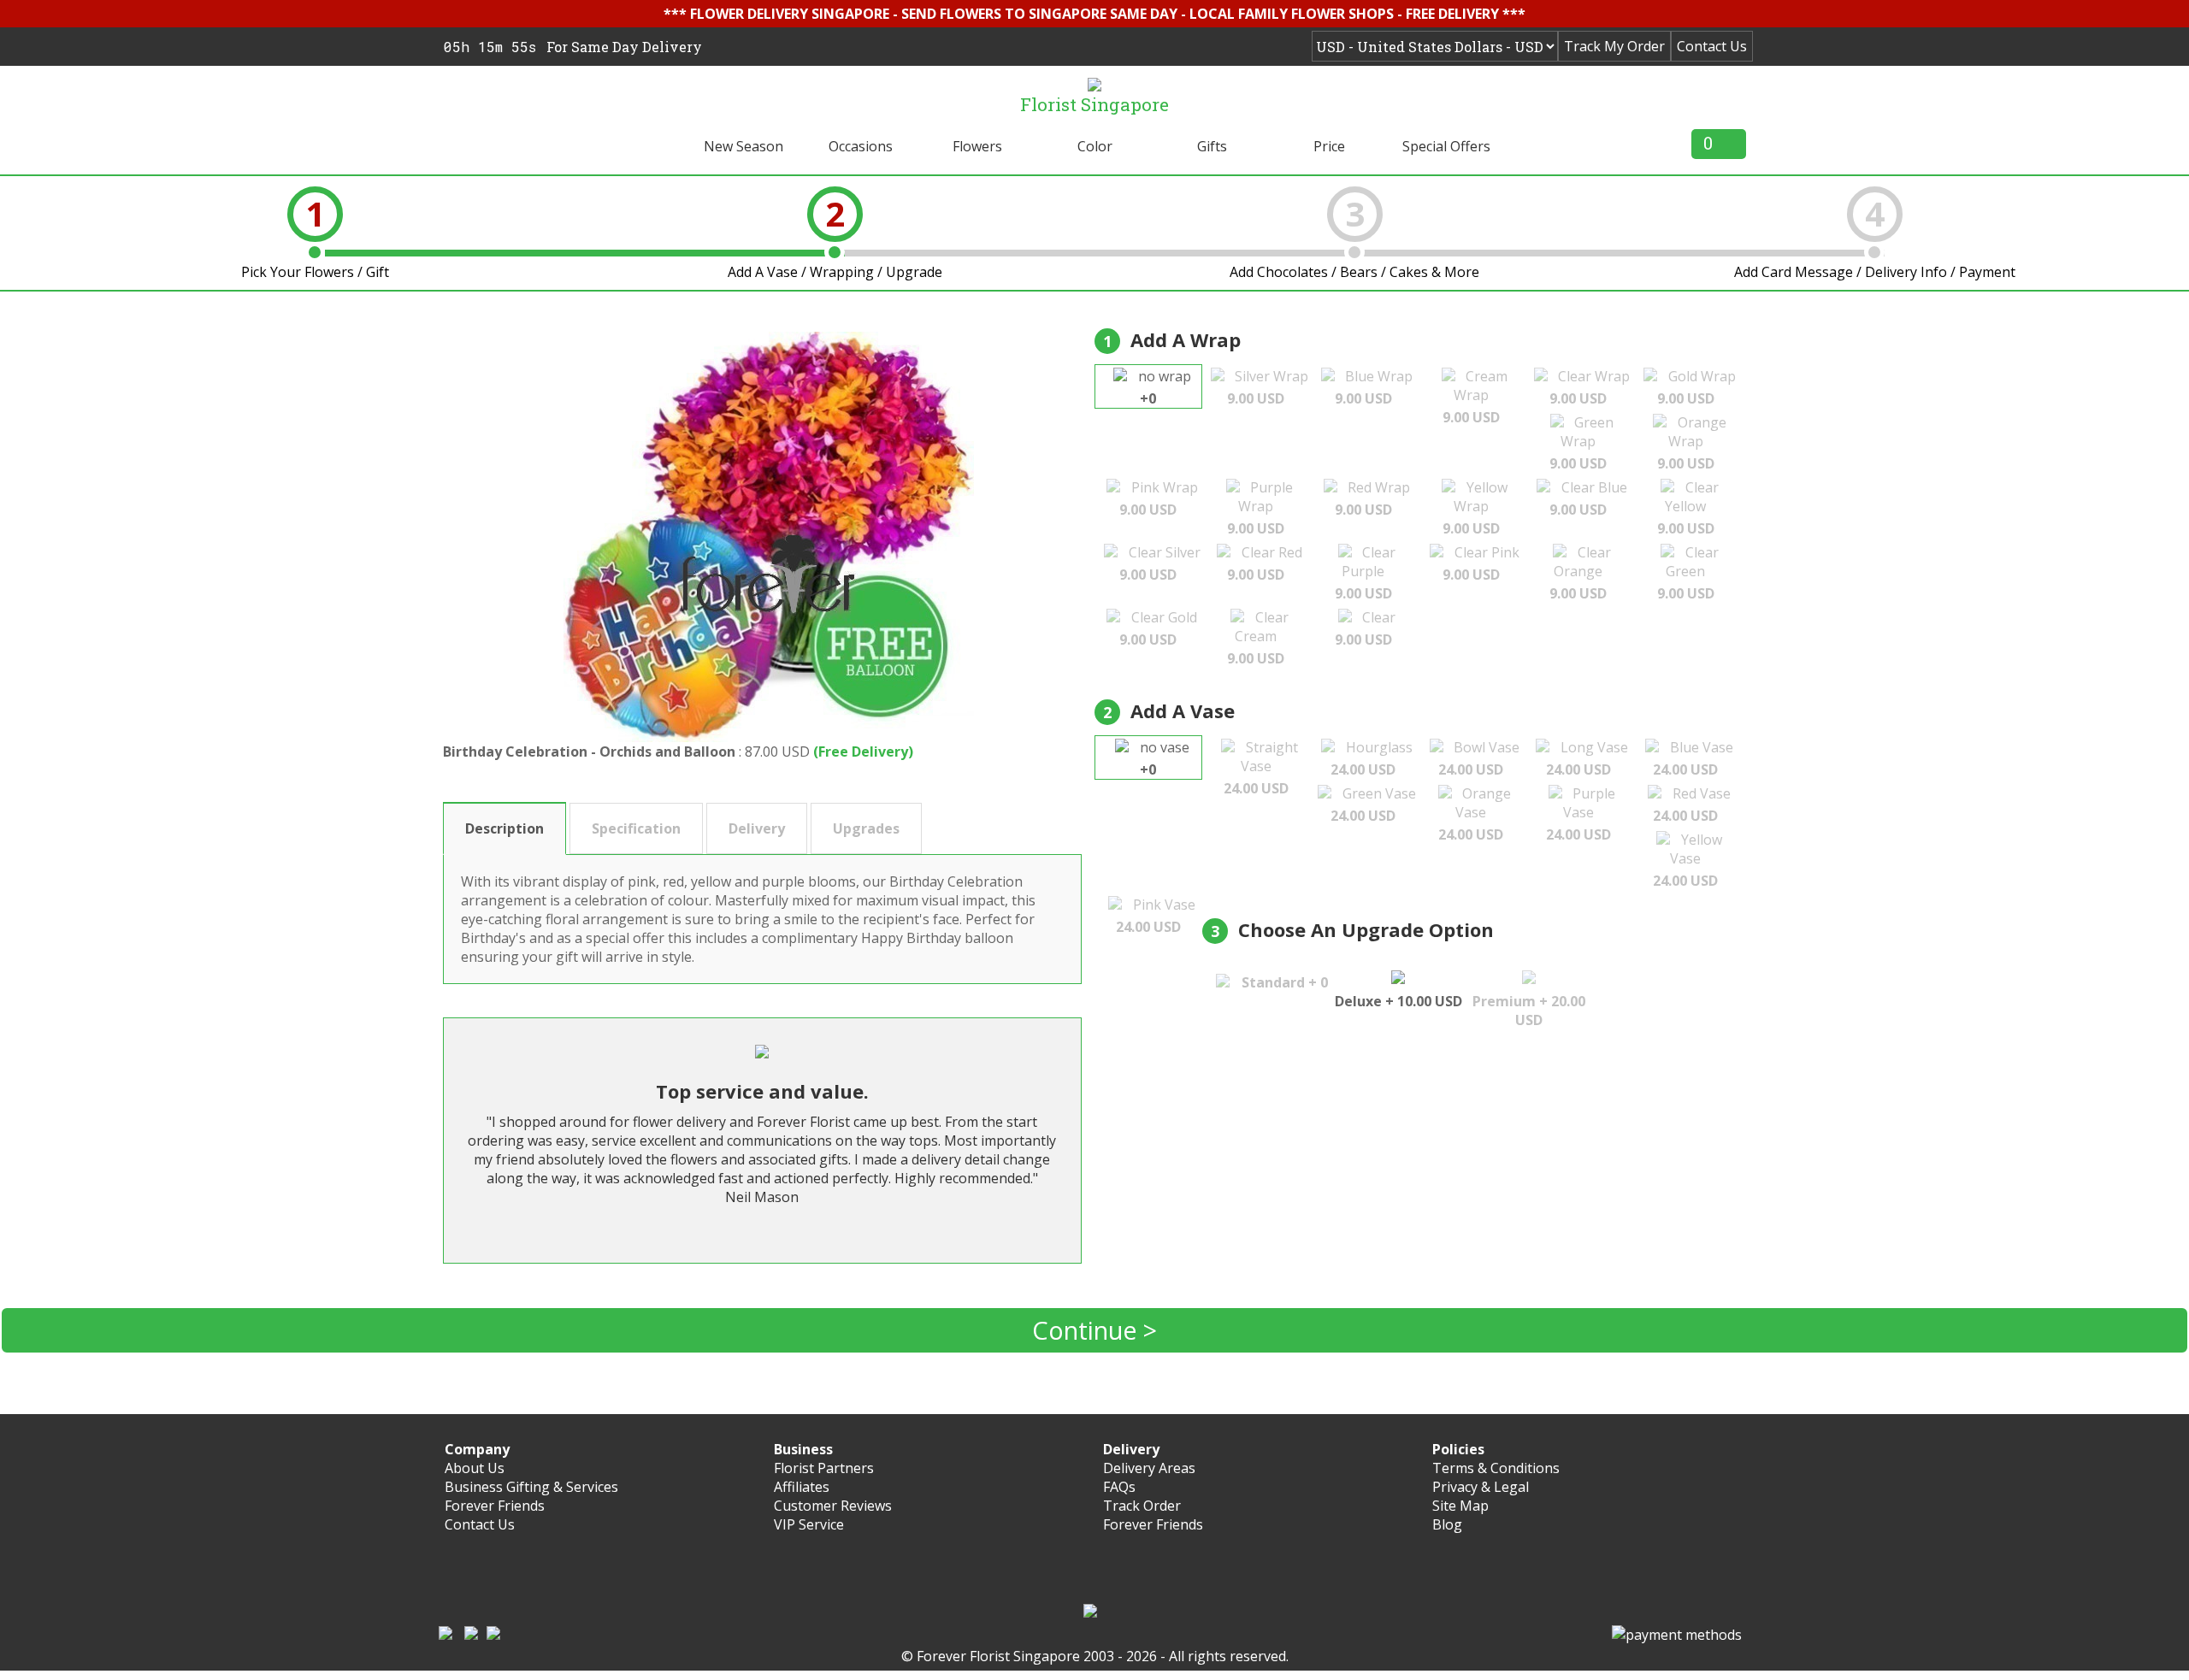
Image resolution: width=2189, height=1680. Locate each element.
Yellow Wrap (1475, 508)
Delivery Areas (1149, 1468)
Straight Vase (1260, 768)
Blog (1447, 1524)
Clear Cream (1257, 638)
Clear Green (1687, 573)
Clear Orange (1580, 573)
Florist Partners (824, 1468)
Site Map (1460, 1506)
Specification (636, 828)
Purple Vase (1581, 814)
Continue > (1094, 1330)
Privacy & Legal (1481, 1487)
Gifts (1212, 146)
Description (504, 828)
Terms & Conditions (1496, 1468)
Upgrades (866, 828)
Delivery (757, 828)
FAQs (1119, 1487)
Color (1095, 146)
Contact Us (1712, 46)
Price (1329, 146)
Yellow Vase (1687, 860)
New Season (743, 146)
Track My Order (1614, 46)
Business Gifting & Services (531, 1487)
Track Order (1142, 1506)
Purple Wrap (1260, 508)
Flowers (977, 146)
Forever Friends (495, 1506)
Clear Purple (1365, 573)
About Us (475, 1468)
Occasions (861, 146)
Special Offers (1446, 146)
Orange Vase (1475, 814)
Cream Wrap (1475, 397)
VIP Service (809, 1524)
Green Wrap (1581, 443)
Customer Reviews (833, 1506)
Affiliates (802, 1487)
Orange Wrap (1691, 443)
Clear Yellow (1687, 508)
